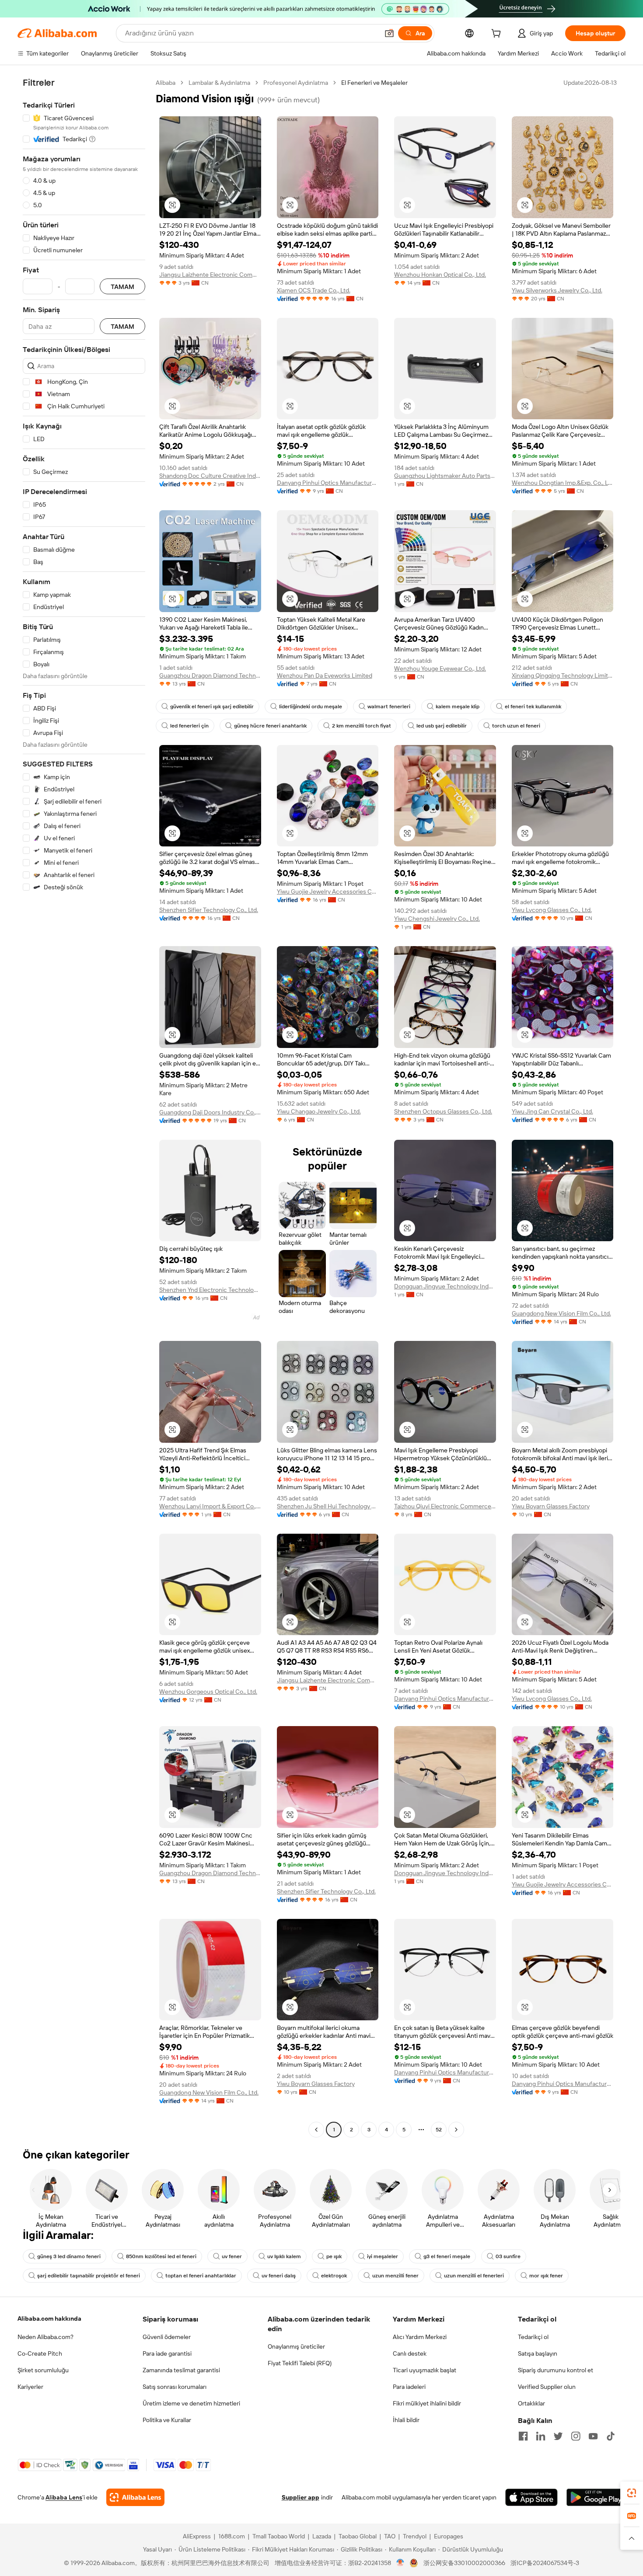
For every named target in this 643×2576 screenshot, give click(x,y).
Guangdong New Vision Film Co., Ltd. (561, 1313)
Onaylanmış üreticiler (296, 2346)
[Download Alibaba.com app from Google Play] (596, 2497)
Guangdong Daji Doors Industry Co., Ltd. (210, 1112)
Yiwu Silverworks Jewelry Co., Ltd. (557, 290)
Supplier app (301, 2497)
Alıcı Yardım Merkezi (420, 2337)
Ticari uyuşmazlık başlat (425, 2370)
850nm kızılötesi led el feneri (161, 2256)
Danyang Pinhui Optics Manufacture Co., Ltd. (328, 483)
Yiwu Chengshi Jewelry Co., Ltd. (437, 919)
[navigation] (84, 1107)
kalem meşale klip (458, 707)
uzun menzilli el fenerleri (474, 2276)
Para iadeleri (409, 2387)
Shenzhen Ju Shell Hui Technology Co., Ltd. (328, 1506)
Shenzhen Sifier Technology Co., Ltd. (209, 910)
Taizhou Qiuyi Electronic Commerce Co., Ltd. (445, 1506)
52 (439, 2130)
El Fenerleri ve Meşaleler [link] (374, 83)
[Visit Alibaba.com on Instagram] (576, 2436)
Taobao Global (358, 2536)
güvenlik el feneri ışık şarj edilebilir (212, 707)
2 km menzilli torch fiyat (362, 726)
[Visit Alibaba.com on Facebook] (523, 2436)
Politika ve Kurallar (167, 2420)
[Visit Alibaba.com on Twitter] (558, 2436)
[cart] (498, 35)
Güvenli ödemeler (167, 2337)
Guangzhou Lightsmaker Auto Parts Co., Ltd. (445, 476)
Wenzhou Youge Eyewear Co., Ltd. (440, 668)
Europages (449, 2536)
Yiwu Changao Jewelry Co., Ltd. (319, 1111)
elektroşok (334, 2276)
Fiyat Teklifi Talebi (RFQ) (300, 2363)
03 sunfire (508, 2256)
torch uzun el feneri (516, 726)
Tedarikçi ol (533, 2337)
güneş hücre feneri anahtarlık (270, 726)
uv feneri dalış (279, 2276)
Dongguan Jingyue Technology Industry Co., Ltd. (445, 1286)
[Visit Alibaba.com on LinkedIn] (541, 2436)
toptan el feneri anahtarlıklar (201, 2276)
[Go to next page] (456, 2130)
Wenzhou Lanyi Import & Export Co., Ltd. (210, 1506)
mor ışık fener (546, 2276)
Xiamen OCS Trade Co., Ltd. (314, 290)
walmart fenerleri (389, 707)
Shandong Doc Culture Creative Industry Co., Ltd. (210, 476)
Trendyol (415, 2536)
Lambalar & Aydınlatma (219, 83)
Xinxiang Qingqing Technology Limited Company (563, 675)
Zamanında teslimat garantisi (181, 2370)
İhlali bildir (406, 2420)
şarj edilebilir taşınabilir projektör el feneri (89, 2276)
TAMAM (122, 287)
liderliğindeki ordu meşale (311, 707)
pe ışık (334, 2256)
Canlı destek (410, 2353)
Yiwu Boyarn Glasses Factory (551, 1506)
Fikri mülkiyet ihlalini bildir (427, 2403)
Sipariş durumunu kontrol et (556, 2370)
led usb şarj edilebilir (442, 726)
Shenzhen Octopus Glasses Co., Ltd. (443, 1111)
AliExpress (197, 2536)
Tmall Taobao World (279, 2536)
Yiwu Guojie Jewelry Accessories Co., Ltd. (328, 891)
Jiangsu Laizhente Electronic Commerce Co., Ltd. (210, 275)
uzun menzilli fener (395, 2276)
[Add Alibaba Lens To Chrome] (135, 2497)
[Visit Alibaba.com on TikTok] (611, 2436)
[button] (389, 33)
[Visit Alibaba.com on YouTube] (593, 2436)
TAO (390, 2536)
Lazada (322, 2536)
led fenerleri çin (189, 726)
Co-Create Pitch (40, 2353)
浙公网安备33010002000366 (464, 2563)
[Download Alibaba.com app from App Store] (531, 2497)
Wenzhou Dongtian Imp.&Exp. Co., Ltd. (563, 483)
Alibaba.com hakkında (49, 2318)
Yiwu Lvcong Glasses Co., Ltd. (552, 910)
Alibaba (166, 83)
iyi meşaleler (383, 2256)
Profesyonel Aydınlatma (296, 83)
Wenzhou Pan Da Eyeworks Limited (325, 675)
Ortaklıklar (531, 2403)
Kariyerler (30, 2387)
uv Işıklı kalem (284, 2256)
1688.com (232, 2536)
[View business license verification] (400, 2563)
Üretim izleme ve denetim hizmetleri (191, 2403)
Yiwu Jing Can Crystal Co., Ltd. (552, 1111)
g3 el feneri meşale (447, 2256)
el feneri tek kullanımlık (533, 707)
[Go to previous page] (316, 2130)
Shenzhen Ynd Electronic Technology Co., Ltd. (210, 1290)
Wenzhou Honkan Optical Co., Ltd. (440, 275)
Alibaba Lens (64, 2497)
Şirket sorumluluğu (43, 2370)
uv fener (232, 2256)
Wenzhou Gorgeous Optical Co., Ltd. (208, 1692)
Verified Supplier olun (547, 2387)
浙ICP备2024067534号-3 (545, 2563)
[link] (632, 2493)
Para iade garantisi (167, 2353)
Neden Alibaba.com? (45, 2337)
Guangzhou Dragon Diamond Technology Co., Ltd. (210, 675)
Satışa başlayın (538, 2353)
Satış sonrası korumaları (175, 2387)
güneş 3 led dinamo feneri (69, 2256)
